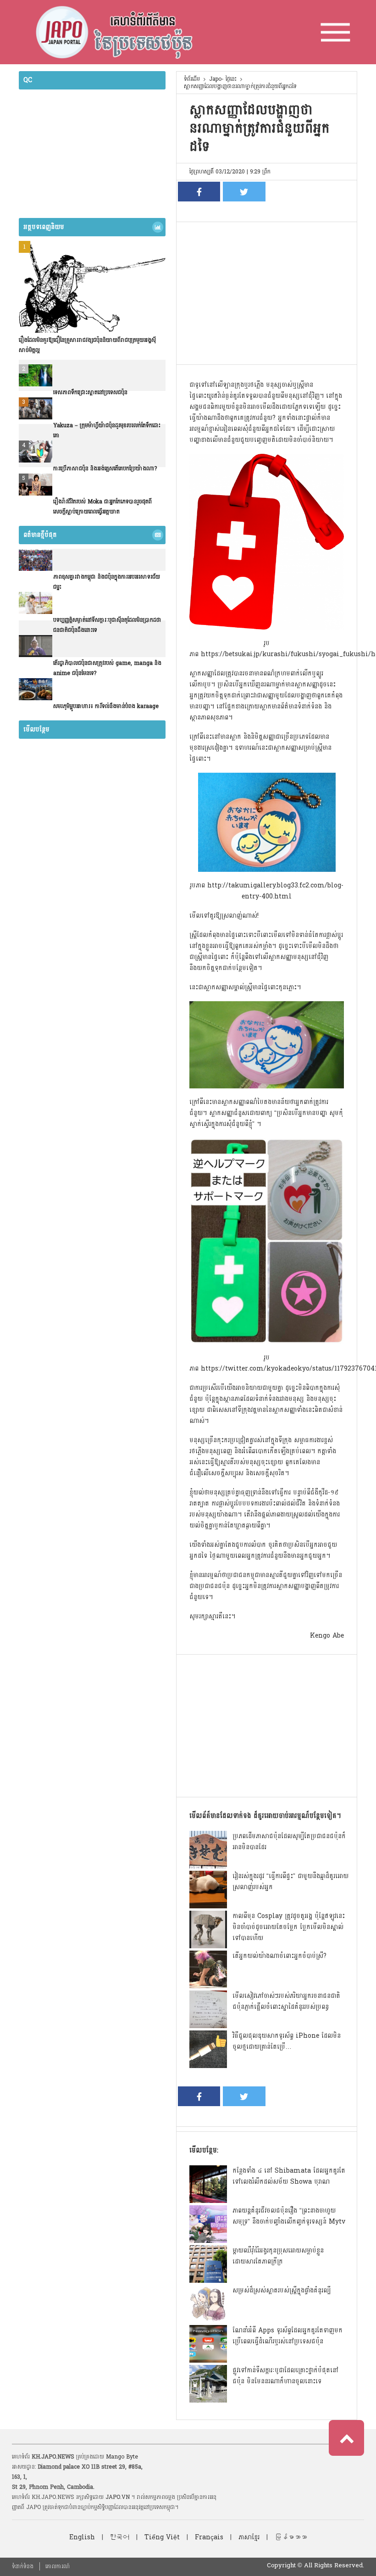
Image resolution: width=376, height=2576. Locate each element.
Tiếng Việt (162, 2537)
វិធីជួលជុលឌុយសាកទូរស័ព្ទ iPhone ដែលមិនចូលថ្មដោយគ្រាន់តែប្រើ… (287, 2041)
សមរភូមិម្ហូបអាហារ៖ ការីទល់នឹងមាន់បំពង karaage (106, 706)
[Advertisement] (267, 291)
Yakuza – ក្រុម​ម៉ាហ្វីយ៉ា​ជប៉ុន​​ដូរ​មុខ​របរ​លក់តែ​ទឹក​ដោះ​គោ (107, 430)
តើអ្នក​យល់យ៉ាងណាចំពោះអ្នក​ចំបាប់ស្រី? (279, 1956)
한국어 (120, 2537)
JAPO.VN (118, 2497)
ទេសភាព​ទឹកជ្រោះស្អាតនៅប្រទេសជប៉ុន (90, 392)
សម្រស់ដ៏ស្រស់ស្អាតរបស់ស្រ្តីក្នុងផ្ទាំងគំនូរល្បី (282, 2290)
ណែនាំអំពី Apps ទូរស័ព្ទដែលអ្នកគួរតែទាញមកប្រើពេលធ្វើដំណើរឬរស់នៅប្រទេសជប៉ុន (288, 2336)
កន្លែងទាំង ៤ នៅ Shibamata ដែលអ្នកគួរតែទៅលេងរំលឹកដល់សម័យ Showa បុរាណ (289, 2176)
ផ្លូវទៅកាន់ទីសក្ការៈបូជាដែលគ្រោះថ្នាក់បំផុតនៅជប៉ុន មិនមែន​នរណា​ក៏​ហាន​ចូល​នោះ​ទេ (285, 2376)
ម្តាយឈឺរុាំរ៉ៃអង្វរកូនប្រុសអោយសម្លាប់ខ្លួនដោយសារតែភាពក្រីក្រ (278, 2256)
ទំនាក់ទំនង (23, 2566)
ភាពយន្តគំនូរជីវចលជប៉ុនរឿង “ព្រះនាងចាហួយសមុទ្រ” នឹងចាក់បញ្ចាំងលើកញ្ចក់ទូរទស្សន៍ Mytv (289, 2216)
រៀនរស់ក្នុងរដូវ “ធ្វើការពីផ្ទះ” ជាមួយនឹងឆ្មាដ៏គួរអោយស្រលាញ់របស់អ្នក (290, 1882)
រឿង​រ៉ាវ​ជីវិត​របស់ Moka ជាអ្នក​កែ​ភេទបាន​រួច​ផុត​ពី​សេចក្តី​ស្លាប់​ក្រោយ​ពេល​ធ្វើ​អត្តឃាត (102, 507)
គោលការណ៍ (58, 2566)
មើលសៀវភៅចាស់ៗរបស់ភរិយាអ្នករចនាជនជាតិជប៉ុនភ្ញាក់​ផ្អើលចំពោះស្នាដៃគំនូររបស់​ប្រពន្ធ (286, 2001)
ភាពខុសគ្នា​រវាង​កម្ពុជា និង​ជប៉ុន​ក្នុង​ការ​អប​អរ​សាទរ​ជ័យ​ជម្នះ (107, 582)
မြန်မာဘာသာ (291, 2537)
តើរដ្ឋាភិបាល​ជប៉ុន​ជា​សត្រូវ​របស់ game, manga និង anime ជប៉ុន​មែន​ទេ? (107, 668)
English (82, 2537)
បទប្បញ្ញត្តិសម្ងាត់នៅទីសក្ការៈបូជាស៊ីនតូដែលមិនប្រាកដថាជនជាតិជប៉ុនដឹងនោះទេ (107, 625)
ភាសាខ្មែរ (249, 2537)
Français (209, 2537)
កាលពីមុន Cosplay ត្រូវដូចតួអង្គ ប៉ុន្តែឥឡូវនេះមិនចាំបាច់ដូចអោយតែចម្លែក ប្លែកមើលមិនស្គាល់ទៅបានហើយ (289, 1927)
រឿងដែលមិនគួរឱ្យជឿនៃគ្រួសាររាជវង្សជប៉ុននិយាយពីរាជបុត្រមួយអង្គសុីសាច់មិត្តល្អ (87, 345)
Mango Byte (122, 2457)
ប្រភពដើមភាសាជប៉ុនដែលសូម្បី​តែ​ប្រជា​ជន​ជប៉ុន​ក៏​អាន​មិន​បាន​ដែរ (289, 1842)
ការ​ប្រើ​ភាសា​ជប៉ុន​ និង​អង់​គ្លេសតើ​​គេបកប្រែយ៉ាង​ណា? (105, 468)
